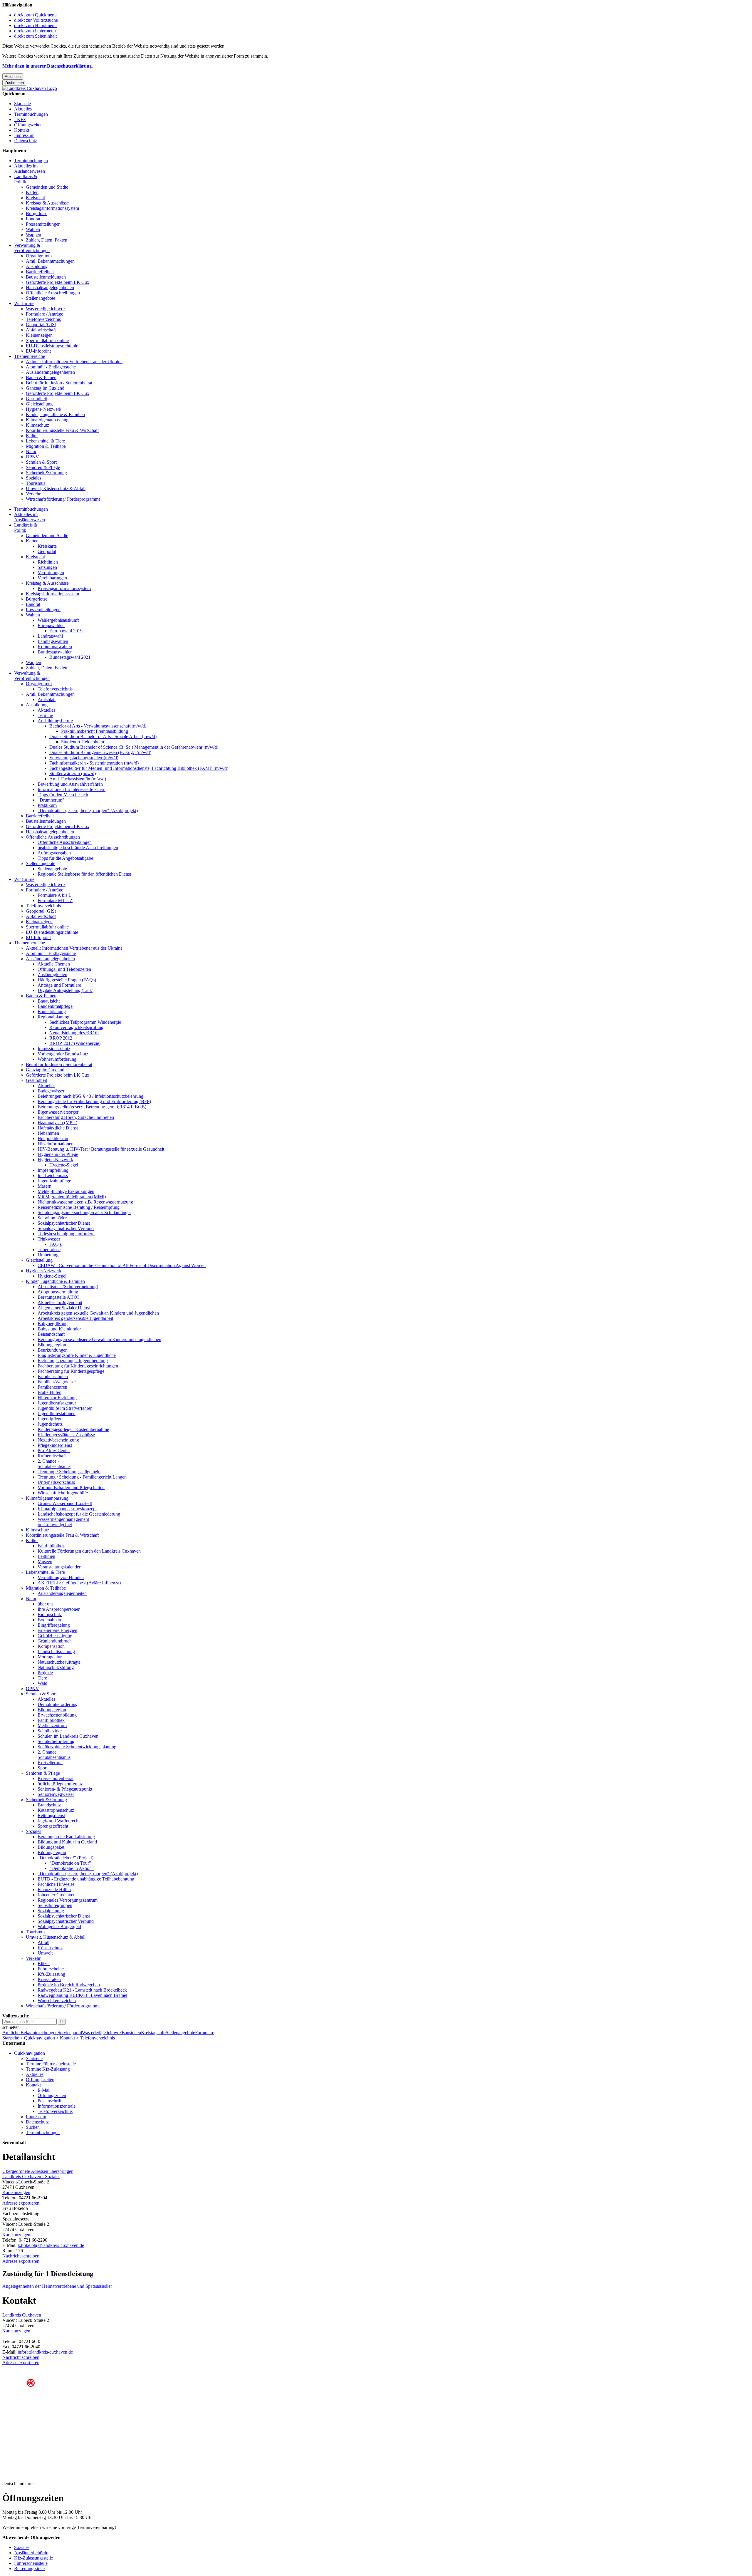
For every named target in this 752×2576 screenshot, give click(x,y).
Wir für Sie (24, 303)
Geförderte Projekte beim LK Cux (58, 282)
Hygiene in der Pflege (58, 1154)
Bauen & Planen (41, 377)
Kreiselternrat (50, 1763)
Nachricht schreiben (21, 2256)
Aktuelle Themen (54, 964)
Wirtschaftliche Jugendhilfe (63, 1493)
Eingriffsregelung (54, 1625)
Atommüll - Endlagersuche (51, 367)
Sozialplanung (51, 1911)
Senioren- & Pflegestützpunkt (65, 1789)
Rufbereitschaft (52, 1456)
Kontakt (22, 130)
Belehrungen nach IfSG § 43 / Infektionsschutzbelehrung (90, 1096)
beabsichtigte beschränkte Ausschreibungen (78, 848)
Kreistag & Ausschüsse (47, 203)
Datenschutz (26, 141)
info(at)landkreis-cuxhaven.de (45, 2352)
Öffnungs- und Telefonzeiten (64, 969)
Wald (42, 1683)
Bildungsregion (52, 1345)
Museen (45, 1562)
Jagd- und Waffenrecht (59, 1821)
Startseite (22, 104)
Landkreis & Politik (26, 179)
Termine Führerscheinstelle (51, 2064)
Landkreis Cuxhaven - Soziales (31, 2177)
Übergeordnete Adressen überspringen (38, 2171)
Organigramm (39, 256)
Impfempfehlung (53, 1170)
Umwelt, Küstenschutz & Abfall (56, 488)
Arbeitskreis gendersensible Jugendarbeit (75, 1318)
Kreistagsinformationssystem (52, 208)
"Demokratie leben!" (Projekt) (66, 1858)
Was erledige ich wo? (46, 309)
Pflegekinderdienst (55, 1445)
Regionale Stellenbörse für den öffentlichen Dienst (84, 874)
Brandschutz (49, 1805)
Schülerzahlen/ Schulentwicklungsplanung (77, 1747)
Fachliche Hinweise (56, 1884)
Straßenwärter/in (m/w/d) (73, 774)
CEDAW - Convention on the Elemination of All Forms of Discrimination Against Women (122, 1265)
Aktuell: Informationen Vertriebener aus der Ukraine (74, 362)
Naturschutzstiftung (56, 1667)
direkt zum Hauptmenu (35, 25)
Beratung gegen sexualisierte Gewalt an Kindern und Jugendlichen (99, 1339)
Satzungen (47, 567)
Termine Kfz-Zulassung (48, 2069)
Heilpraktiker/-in (53, 1138)
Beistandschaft (51, 1334)
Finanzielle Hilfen (54, 1889)
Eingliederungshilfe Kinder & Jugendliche (77, 1355)
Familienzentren (52, 1387)
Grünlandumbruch (55, 1641)
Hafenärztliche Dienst (58, 1128)
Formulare (205, 2033)
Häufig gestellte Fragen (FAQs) (67, 980)
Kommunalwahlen (55, 647)
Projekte (45, 1673)
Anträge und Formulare (59, 985)
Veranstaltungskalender (59, 1567)
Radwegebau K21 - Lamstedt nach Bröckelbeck (82, 1990)
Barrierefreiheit (40, 272)
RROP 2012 (61, 1038)
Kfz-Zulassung (51, 1974)
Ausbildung (37, 266)
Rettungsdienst (51, 1815)
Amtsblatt (47, 699)
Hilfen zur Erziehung (57, 1398)
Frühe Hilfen (49, 1392)
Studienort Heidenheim (83, 742)
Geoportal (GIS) (41, 325)
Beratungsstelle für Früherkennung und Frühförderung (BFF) (94, 1101)
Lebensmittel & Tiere (45, 441)
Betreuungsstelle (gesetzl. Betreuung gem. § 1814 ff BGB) (92, 1107)
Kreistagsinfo (153, 2033)
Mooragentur (50, 1657)
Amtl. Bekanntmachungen (50, 261)
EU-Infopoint (38, 351)
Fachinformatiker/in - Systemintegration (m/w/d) (94, 763)
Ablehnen (13, 77)
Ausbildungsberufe (55, 721)
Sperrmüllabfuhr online (47, 340)
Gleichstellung (39, 404)
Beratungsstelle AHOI (58, 1297)
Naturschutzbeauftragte (59, 1662)
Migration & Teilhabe (46, 446)
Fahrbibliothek (51, 1546)
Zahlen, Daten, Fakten (47, 240)
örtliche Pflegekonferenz (60, 1784)
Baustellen (131, 2033)
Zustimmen (14, 83)
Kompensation (51, 1646)
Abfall (43, 1942)
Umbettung (48, 1255)
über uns (46, 1604)
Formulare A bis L (54, 895)
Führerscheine (51, 1969)
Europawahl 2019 (66, 631)
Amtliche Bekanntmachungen (30, 2033)
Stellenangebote (41, 298)
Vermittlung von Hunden (61, 1577)
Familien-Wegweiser (57, 1382)
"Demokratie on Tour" (70, 1863)
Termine (45, 715)
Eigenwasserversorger (58, 1112)
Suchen (33, 2127)
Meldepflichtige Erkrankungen (66, 1191)
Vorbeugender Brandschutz (63, 1054)
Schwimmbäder (52, 1218)
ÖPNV (32, 457)
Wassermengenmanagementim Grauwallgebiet (63, 1522)
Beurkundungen (53, 1350)
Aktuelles (23, 109)
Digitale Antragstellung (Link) (66, 990)
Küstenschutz (50, 1948)
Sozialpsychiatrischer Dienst (64, 1223)
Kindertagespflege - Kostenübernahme (73, 1429)
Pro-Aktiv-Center (54, 1450)
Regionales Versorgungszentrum (68, 1900)
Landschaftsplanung (56, 1651)
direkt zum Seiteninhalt (35, 36)
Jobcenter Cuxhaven (57, 1895)
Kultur (32, 436)
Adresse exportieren (21, 2203)
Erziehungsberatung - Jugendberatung (73, 1361)
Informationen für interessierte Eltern (72, 789)
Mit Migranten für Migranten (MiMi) (72, 1197)
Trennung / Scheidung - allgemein (69, 1472)
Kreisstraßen (49, 1979)
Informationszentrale (57, 2106)
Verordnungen (51, 573)
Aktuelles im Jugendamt (60, 1302)
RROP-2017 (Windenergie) (75, 1043)
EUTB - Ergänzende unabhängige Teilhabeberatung (86, 1879)
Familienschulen (53, 1376)
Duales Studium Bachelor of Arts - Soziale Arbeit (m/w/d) (103, 736)
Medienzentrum (52, 1726)
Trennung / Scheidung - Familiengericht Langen (82, 1477)
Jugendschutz (50, 1424)
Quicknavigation (40, 2038)
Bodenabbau (49, 1620)
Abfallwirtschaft (41, 330)
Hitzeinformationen (56, 1144)
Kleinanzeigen (39, 335)
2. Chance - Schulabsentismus (54, 1464)
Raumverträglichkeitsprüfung (76, 1027)
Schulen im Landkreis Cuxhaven (68, 1736)
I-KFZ (20, 119)
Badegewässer (51, 1091)
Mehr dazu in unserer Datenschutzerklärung (47, 66)
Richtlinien (48, 562)
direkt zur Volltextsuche (36, 20)
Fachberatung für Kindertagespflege (71, 1371)
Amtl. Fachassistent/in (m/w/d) (78, 779)
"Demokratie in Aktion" (72, 1868)
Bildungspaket (51, 1847)
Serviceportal (70, 2033)
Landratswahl (50, 636)
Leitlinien (46, 1556)
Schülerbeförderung (56, 1741)
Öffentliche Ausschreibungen (53, 293)
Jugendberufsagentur (57, 1403)
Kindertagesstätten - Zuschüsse (66, 1435)
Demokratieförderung (58, 1704)
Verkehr (33, 494)
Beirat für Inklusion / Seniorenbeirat (59, 383)
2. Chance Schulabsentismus (54, 1755)
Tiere (42, 1678)
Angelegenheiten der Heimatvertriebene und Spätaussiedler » (59, 2286)
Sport (43, 1768)
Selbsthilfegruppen (55, 1905)
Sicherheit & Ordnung (46, 473)
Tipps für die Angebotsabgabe (65, 858)
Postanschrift (49, 2101)
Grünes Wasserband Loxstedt (65, 1503)
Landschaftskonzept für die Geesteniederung (79, 1514)
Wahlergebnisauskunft (58, 620)
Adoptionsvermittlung (58, 1292)
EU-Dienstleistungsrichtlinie (52, 346)
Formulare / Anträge (45, 314)
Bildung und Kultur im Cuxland (67, 1842)
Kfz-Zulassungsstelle (33, 2558)
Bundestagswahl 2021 (70, 657)
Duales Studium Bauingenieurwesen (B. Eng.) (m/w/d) (100, 752)
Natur (31, 451)
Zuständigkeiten (52, 974)
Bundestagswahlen (55, 652)
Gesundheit (36, 399)
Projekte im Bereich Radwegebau (69, 1985)
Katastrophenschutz (56, 1810)
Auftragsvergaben (54, 853)
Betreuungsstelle (29, 2569)
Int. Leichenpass (53, 1175)
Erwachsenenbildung (57, 1715)
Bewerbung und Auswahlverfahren (70, 784)
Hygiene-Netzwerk (44, 409)
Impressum (24, 135)
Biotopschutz (50, 1614)
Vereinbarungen (52, 578)
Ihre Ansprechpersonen (59, 1609)
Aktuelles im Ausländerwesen (30, 169)
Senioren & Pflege (43, 467)
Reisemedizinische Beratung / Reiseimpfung (79, 1207)
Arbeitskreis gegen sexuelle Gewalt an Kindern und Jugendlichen (98, 1313)
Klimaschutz (37, 425)
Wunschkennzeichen (57, 2001)
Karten (32, 192)
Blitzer (44, 1964)
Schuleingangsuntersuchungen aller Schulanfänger (84, 1212)
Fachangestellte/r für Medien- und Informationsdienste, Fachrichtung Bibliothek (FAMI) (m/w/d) (139, 768)
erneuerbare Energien (57, 1630)
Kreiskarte (47, 546)
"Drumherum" (51, 800)
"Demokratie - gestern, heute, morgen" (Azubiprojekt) (88, 811)
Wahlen (33, 229)
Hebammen (48, 1133)
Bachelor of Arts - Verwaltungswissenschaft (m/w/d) (98, 726)
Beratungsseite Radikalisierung (66, 1837)
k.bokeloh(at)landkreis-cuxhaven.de (51, 2245)
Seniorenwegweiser (56, 1794)
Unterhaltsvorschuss (56, 1482)
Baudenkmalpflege (55, 1006)
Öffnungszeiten (28, 125)
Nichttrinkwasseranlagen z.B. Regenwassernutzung (85, 1202)
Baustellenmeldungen (46, 277)
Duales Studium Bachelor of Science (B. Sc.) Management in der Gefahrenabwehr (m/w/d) (134, 747)
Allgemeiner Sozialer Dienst (64, 1308)
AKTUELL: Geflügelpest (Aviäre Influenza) (79, 1583)
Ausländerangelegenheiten (50, 372)
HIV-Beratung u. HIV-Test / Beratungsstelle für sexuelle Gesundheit (101, 1149)
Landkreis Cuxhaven (22, 2315)
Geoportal (47, 551)
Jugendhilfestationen (57, 1413)
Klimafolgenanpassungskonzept (67, 1509)
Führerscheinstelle (31, 2563)
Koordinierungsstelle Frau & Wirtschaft (62, 430)
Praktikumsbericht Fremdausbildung (95, 731)
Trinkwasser (49, 1239)
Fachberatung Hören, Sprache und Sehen (76, 1117)
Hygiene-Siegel (64, 1165)
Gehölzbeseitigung (55, 1636)
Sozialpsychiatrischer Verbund (66, 1228)
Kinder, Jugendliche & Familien (55, 414)
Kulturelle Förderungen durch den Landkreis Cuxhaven (89, 1551)
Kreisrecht (35, 198)
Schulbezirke (50, 1731)
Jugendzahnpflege (54, 1181)
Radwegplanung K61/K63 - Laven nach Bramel (82, 1995)
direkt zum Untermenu (35, 31)
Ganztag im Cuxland (45, 388)
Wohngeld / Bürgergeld (59, 1926)
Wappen (33, 235)
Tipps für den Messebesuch (63, 795)
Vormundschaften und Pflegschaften (71, 1488)
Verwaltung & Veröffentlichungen (32, 248)
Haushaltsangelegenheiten (50, 288)
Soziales (33, 478)
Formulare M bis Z (55, 900)
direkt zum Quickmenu (35, 15)
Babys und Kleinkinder (59, 1329)
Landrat (33, 219)
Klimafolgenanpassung (47, 420)
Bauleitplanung (52, 1012)
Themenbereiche (30, 356)
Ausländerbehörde (31, 2553)
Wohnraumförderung (57, 1059)
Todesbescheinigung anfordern (66, 1234)
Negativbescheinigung (58, 1440)
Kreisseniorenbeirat (56, 1778)
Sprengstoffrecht (53, 1826)
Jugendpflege (50, 1419)
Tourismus (36, 483)
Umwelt (45, 1953)
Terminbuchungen (31, 114)
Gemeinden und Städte (47, 187)
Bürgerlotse (37, 213)
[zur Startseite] (30, 88)
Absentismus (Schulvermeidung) (68, 1287)
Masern (45, 1186)
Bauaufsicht (49, 1001)
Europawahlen (51, 625)
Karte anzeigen (16, 2192)
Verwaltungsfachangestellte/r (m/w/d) (84, 758)
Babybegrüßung (53, 1324)
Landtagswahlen (53, 641)
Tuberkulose (49, 1250)
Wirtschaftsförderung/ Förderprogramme (63, 499)
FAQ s (56, 1244)
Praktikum (47, 805)
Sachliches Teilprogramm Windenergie (85, 1022)
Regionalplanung (53, 1017)
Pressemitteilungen (43, 224)
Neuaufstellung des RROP (74, 1033)
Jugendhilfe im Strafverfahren (65, 1408)
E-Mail (44, 2090)
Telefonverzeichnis (43, 319)
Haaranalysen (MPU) (57, 1123)
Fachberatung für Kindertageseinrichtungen (78, 1366)
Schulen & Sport (41, 462)
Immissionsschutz (54, 1049)
